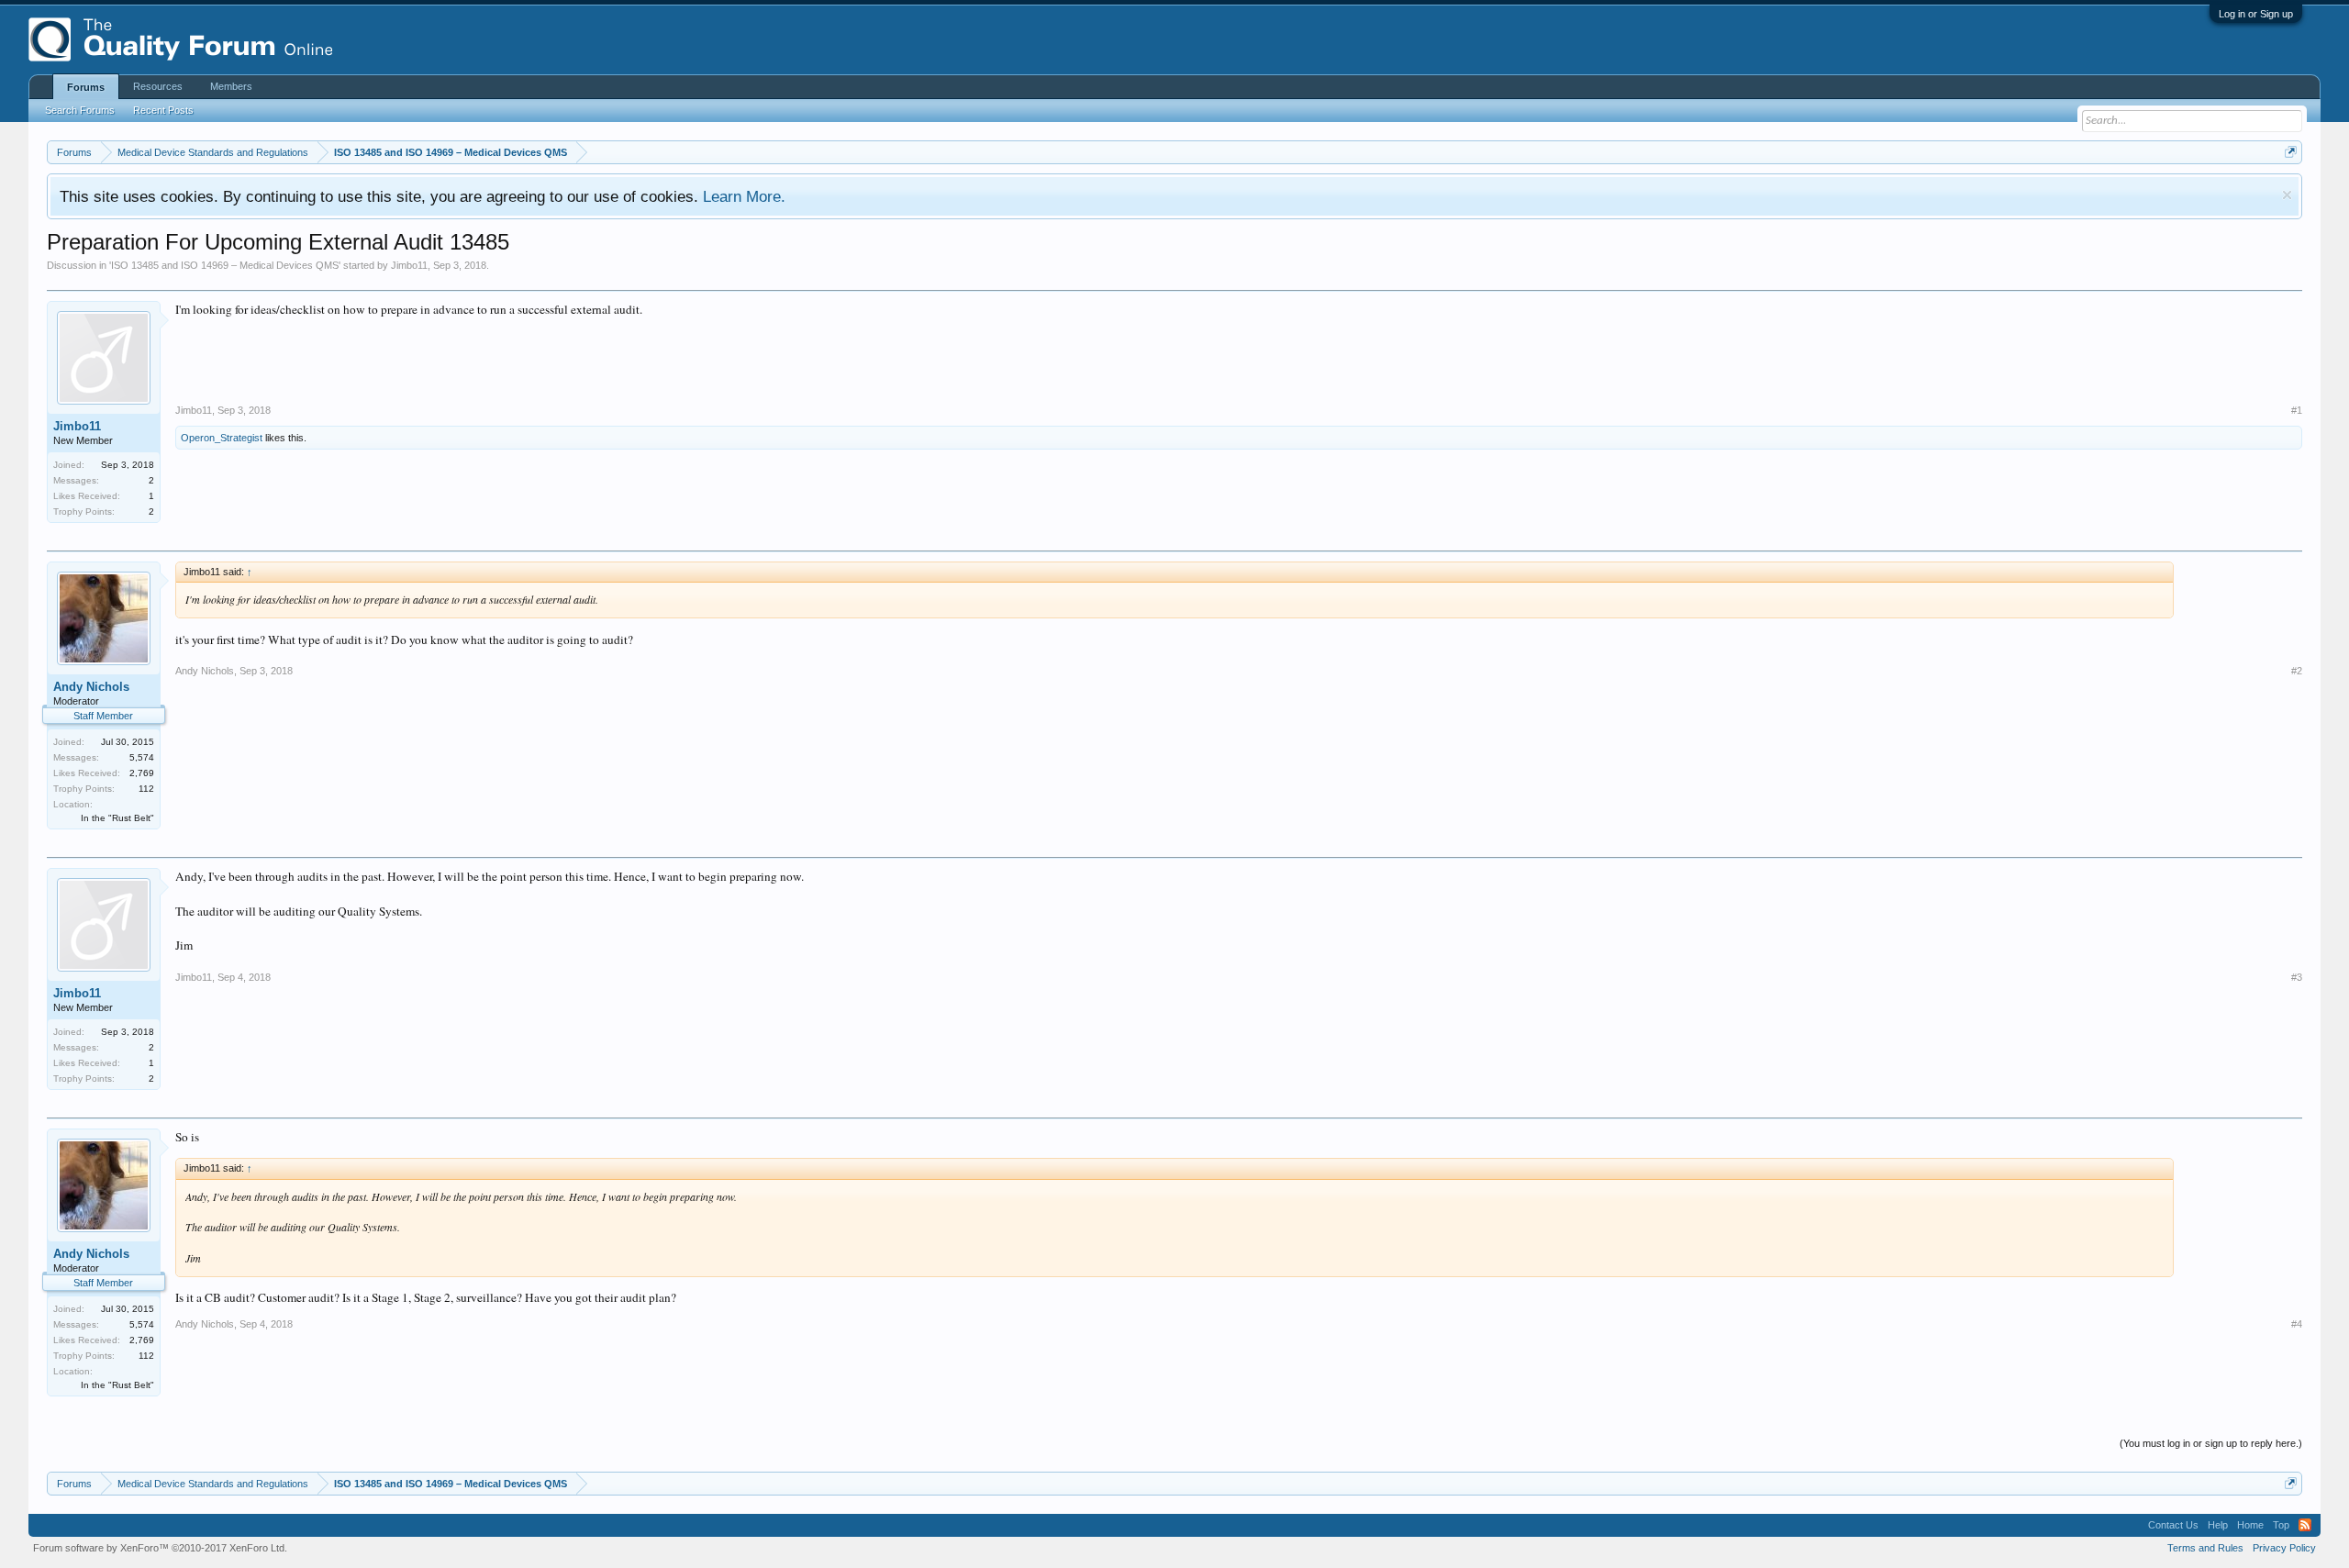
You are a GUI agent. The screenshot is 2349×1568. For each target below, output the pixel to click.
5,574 (142, 757)
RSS (2305, 1525)
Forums (86, 87)
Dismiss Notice (2287, 195)
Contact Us (2173, 1525)
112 (146, 789)
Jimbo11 (409, 265)
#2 (2297, 671)
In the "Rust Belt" (117, 818)
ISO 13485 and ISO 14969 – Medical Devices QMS (225, 265)
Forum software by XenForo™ (160, 1548)
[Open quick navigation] (2291, 152)
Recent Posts (163, 110)
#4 (2297, 1324)
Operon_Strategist (222, 438)
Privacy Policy (2284, 1548)
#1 (2297, 410)
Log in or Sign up (2256, 14)
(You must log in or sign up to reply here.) (2211, 1443)
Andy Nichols (91, 687)
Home (2250, 1525)
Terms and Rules (2205, 1548)
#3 (2297, 977)
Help (2218, 1525)
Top (2281, 1525)
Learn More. (744, 196)
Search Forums (80, 110)
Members (231, 86)
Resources (158, 86)
